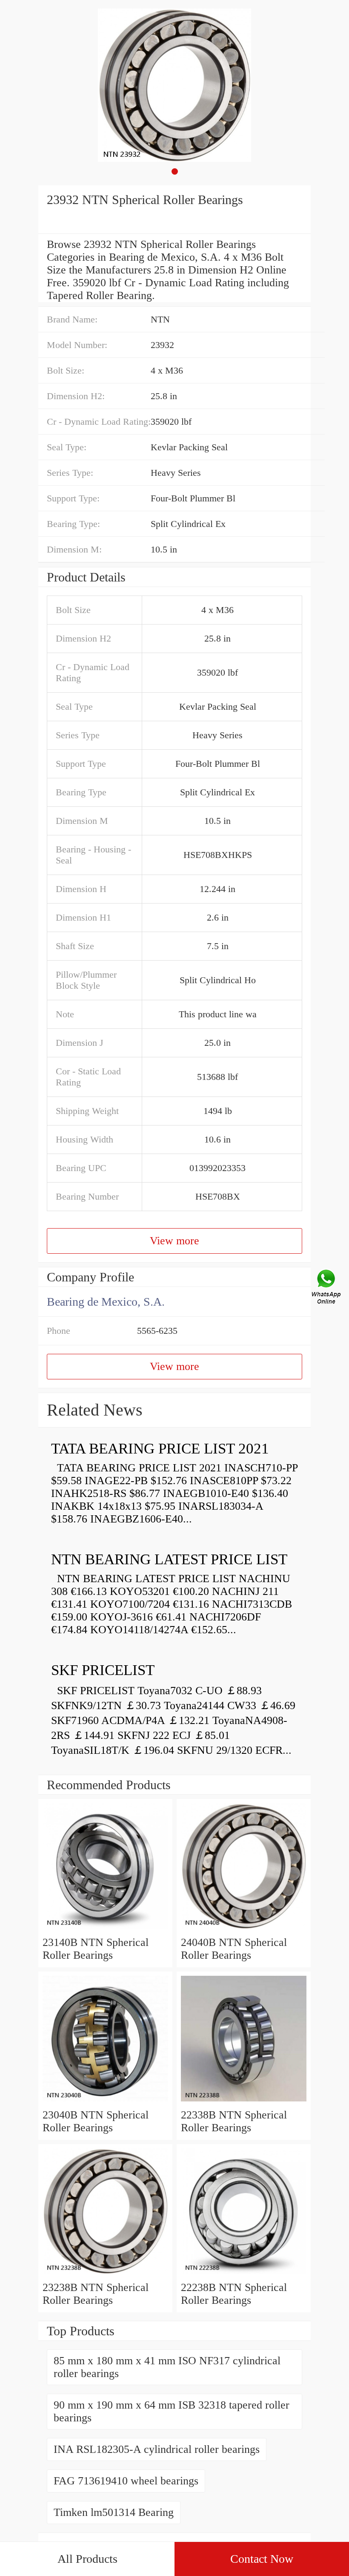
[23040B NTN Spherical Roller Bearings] (105, 2102)
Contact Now (262, 2559)
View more (174, 1241)
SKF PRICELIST (103, 1670)
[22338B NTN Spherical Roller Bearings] (244, 2102)
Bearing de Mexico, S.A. (106, 1302)
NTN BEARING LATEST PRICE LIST (169, 1559)
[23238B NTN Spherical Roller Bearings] (105, 2275)
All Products (87, 2559)
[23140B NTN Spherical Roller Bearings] (105, 1930)
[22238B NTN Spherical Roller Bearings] (244, 2275)
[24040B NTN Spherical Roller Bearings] (244, 1930)
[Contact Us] (327, 1288)
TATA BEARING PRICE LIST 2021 (160, 1449)
